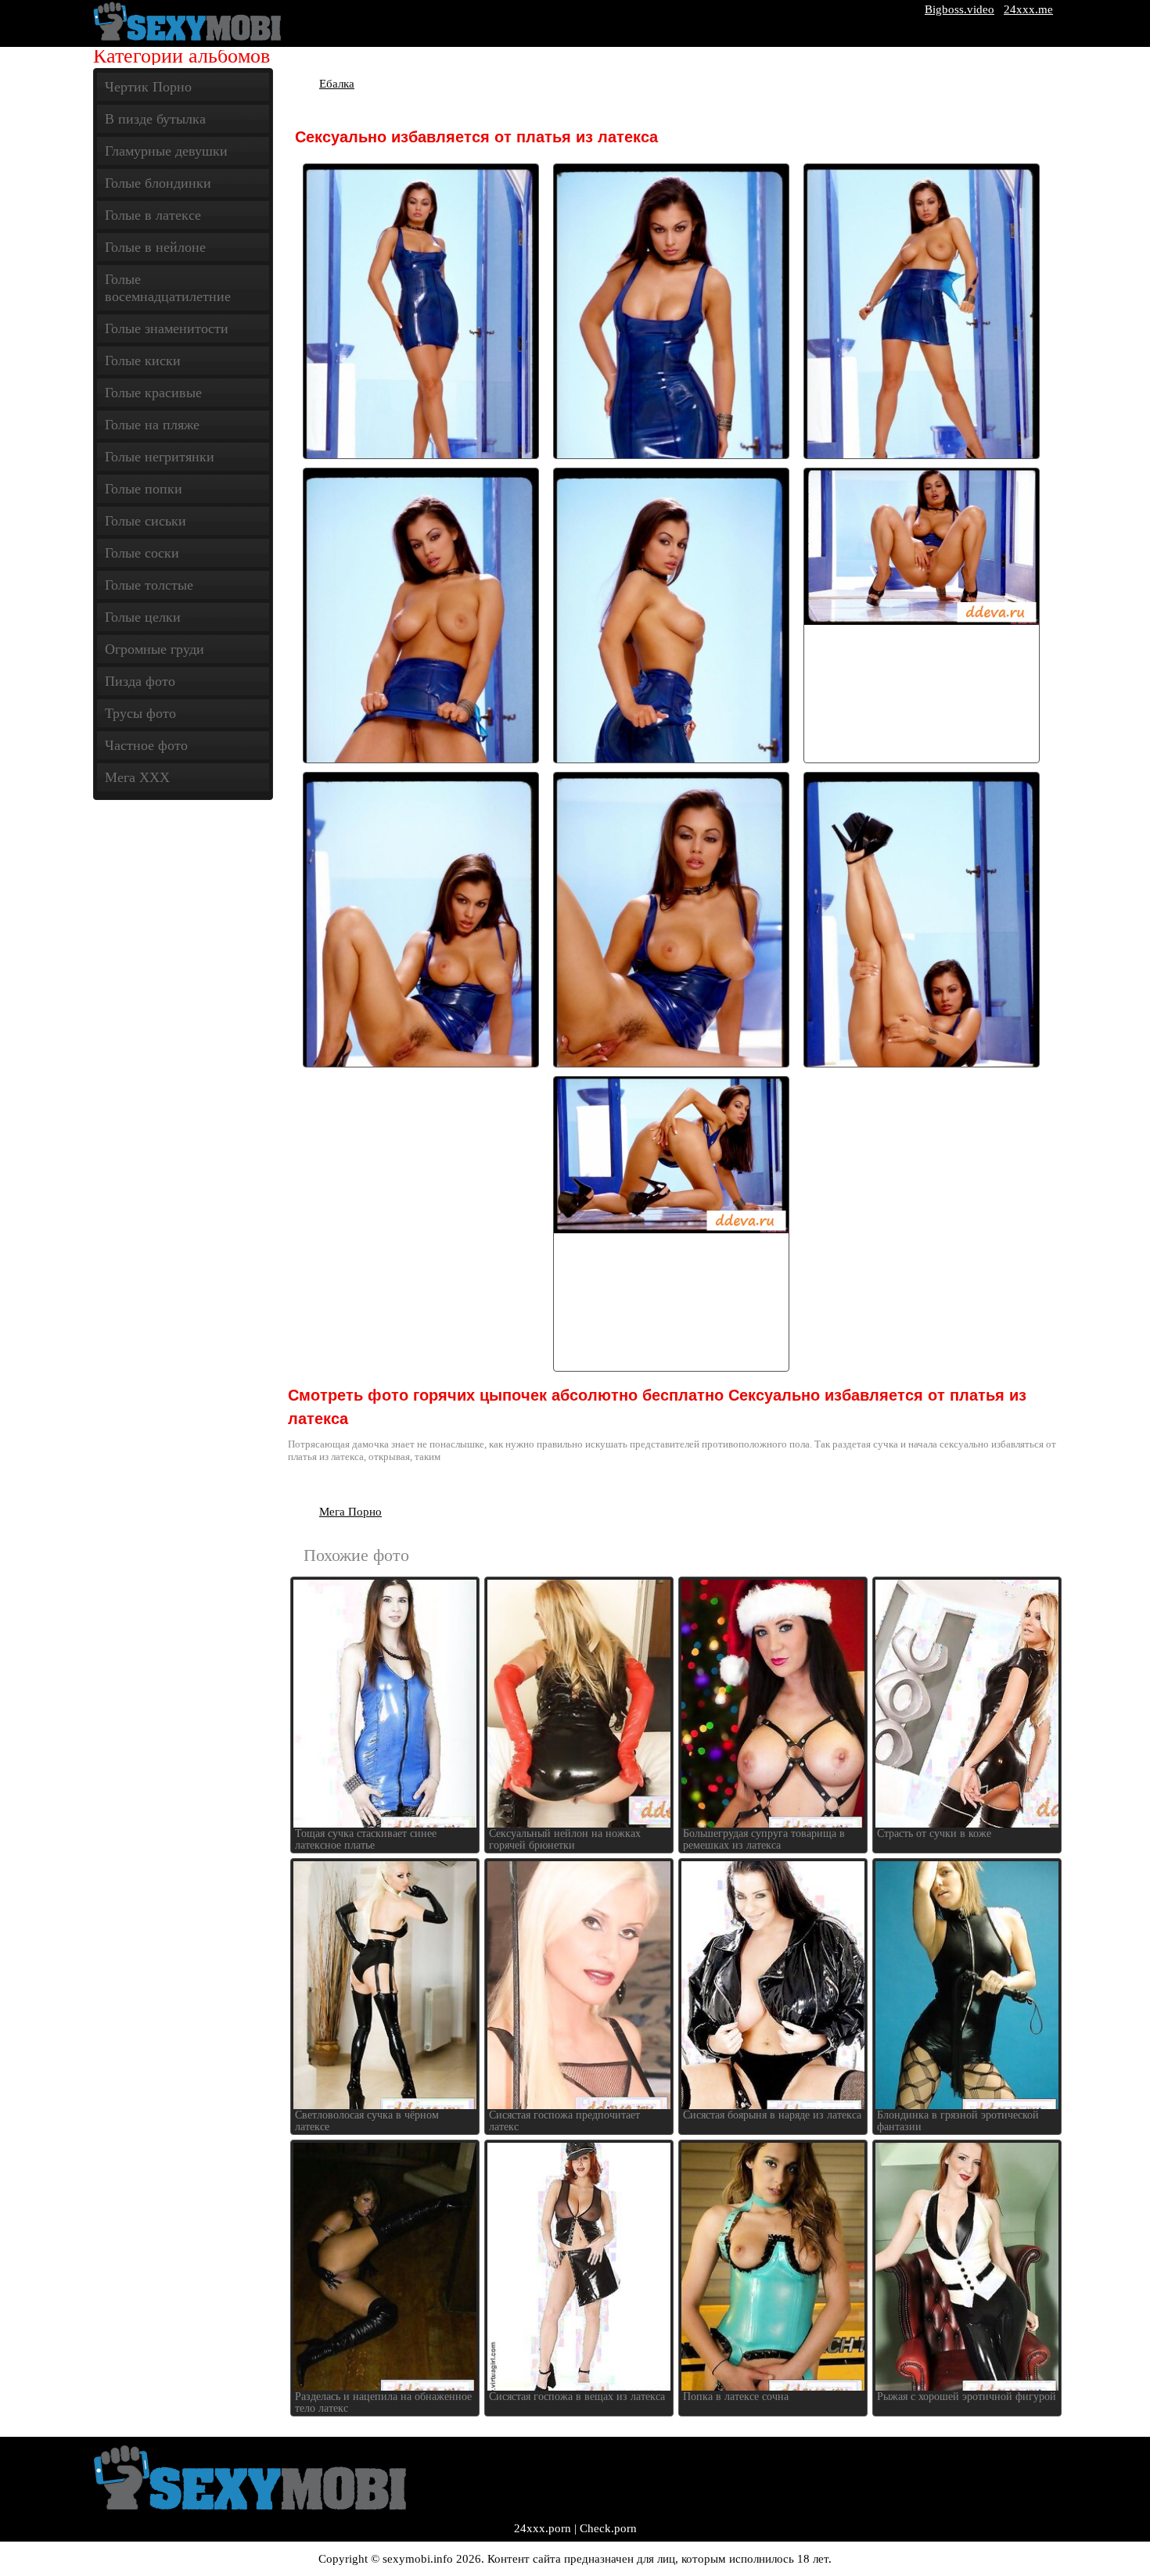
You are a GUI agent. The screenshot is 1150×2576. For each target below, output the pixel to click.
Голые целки (143, 617)
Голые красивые (153, 393)
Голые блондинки (158, 183)
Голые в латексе (153, 215)
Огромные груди (155, 649)
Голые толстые (149, 585)
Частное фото (146, 745)
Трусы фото (140, 713)
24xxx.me (1028, 9)
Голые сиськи (146, 521)
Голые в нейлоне (155, 247)
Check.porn (608, 2528)
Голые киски (143, 361)
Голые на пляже (152, 425)
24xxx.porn (543, 2528)
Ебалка (337, 84)
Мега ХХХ (137, 777)
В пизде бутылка (155, 119)
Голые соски (142, 553)
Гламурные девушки (166, 151)
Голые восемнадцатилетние (168, 288)
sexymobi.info (418, 2559)
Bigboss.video (960, 9)
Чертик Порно (148, 87)
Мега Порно (350, 1512)
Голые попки (144, 489)
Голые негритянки (160, 457)
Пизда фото (140, 681)
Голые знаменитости (167, 328)
